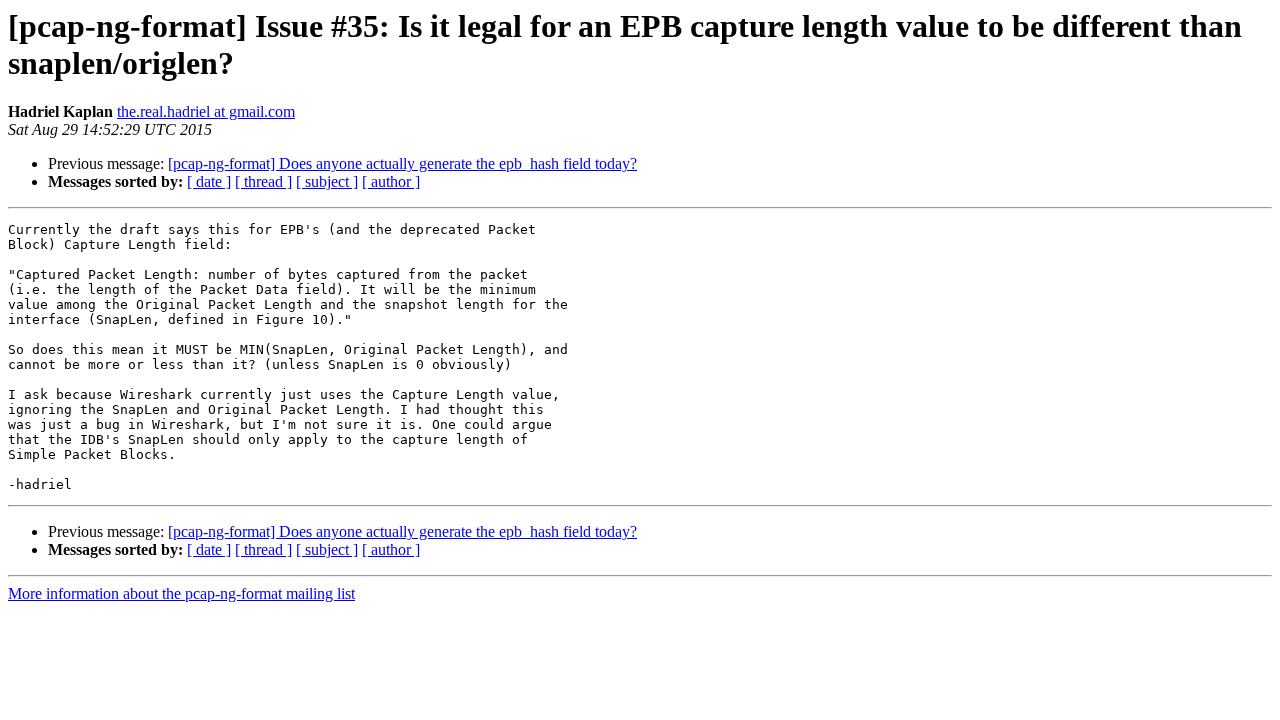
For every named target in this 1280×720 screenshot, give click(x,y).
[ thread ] (263, 181)
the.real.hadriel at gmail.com (206, 111)
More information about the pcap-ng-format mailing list (181, 593)
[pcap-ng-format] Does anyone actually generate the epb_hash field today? (402, 163)
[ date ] (209, 181)
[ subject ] (327, 181)
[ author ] (391, 181)
